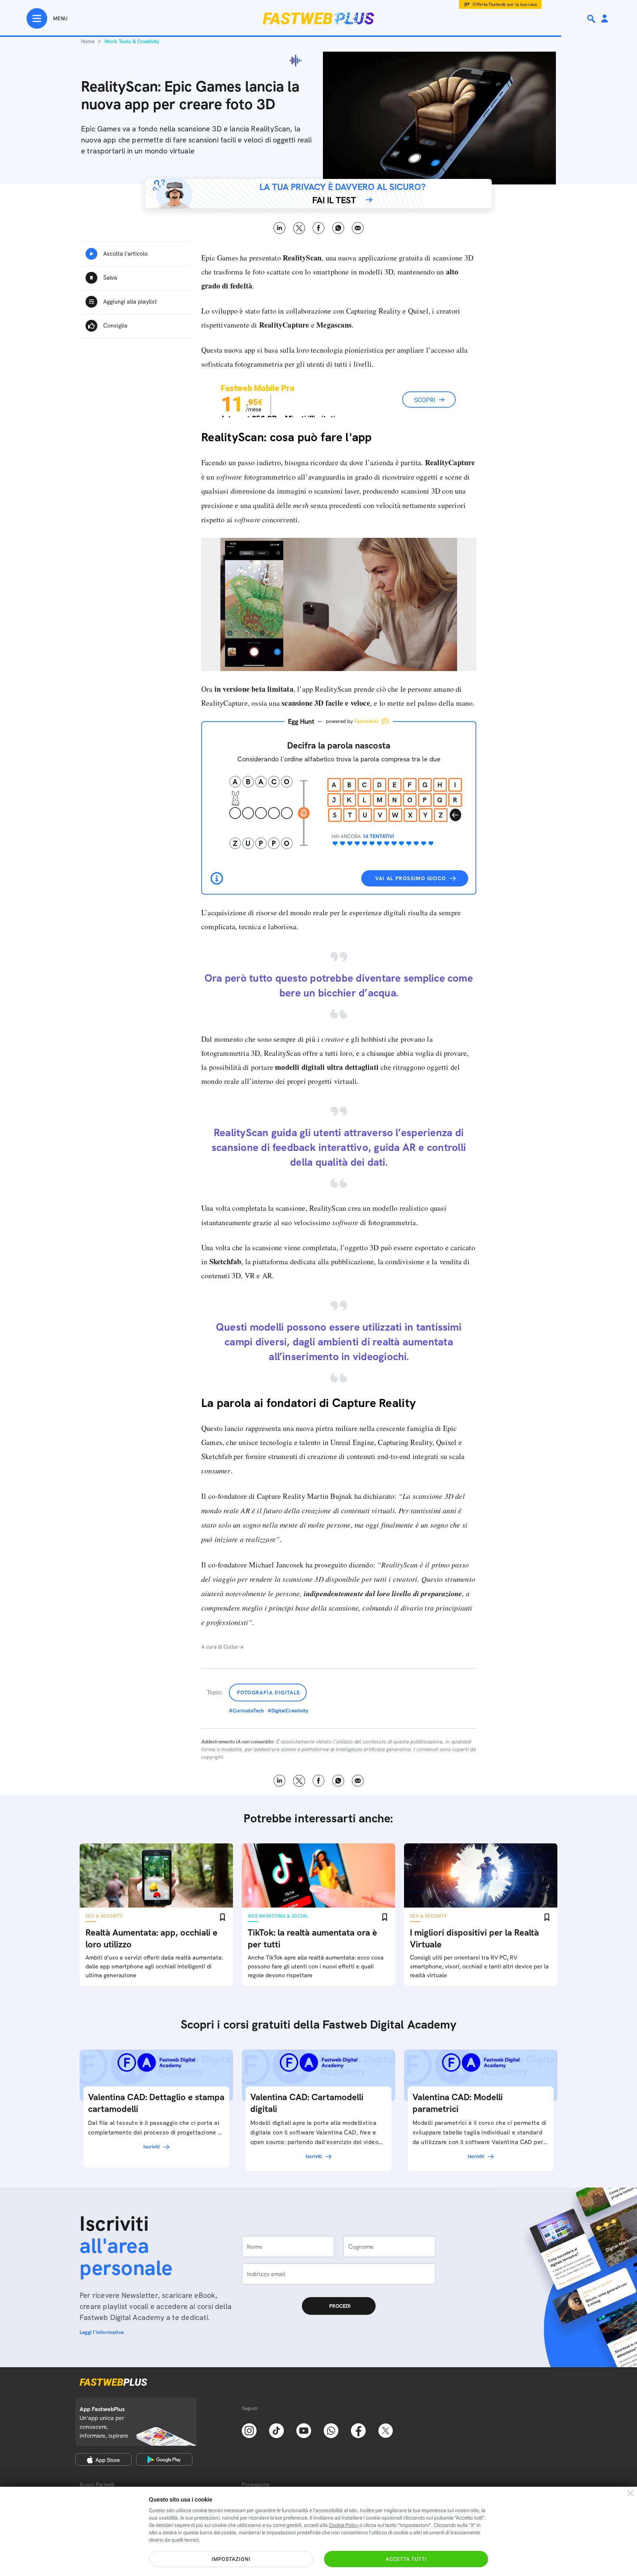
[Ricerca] (592, 19)
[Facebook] (358, 2430)
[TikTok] (276, 2430)
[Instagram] (249, 2430)
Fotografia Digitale (269, 1692)
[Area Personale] (605, 19)
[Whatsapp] (331, 2430)
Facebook (319, 228)
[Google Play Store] (164, 2459)
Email (358, 228)
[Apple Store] (103, 2459)
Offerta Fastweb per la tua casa (505, 4)
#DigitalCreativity (288, 1711)
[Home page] (318, 18)
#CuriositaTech (246, 1711)
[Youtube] (304, 2430)
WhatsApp (338, 228)
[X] (386, 2430)
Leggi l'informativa (102, 2332)
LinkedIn (280, 228)
